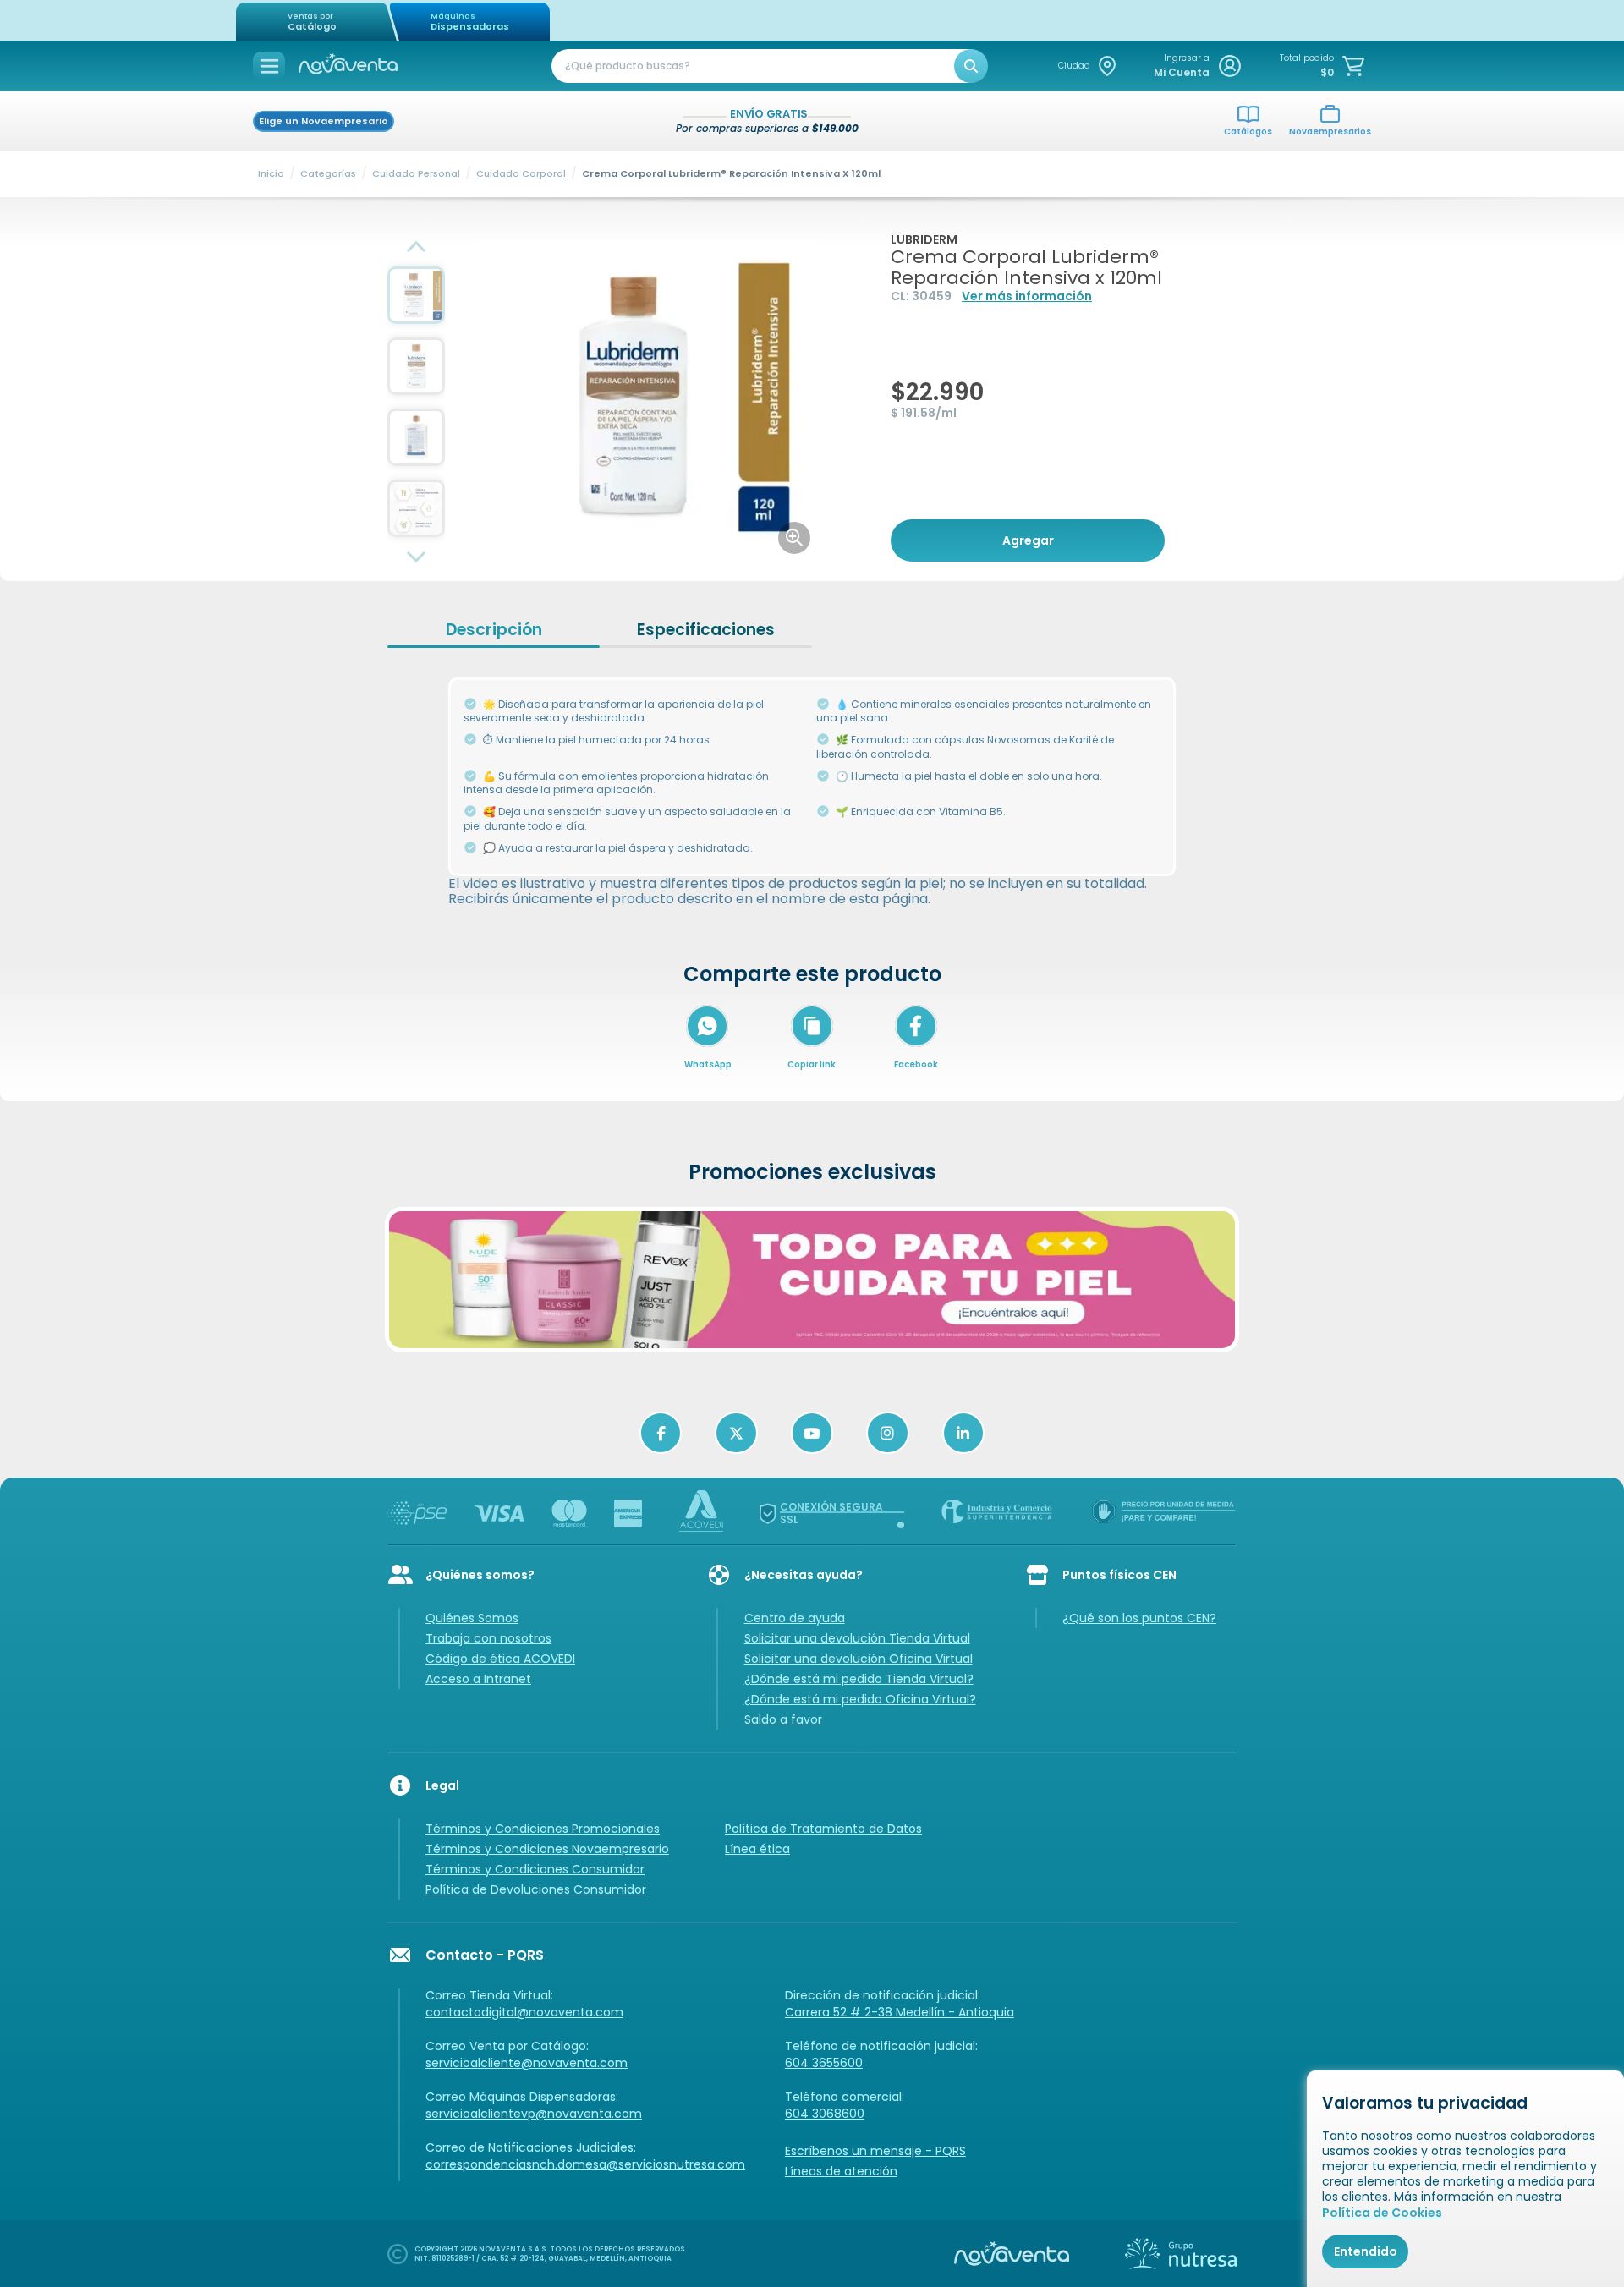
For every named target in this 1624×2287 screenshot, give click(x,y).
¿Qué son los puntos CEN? (1139, 1618)
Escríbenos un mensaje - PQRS (875, 2151)
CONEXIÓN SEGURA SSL (831, 1513)
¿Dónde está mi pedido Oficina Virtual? (860, 1699)
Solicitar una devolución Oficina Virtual (859, 1659)
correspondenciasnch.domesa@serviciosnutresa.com (585, 2164)
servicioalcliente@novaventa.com (527, 2063)
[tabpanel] (812, 784)
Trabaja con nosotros (488, 1638)
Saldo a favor (783, 1719)
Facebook (916, 1064)
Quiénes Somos (472, 1618)
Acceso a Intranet (478, 1679)
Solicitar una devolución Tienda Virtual (857, 1638)
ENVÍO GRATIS (769, 115)
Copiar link (812, 1064)
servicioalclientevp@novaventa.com (534, 2114)
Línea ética (757, 1849)
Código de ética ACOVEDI (500, 1659)
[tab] (494, 630)
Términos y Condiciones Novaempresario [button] (547, 1849)
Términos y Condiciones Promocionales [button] (543, 1829)
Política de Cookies (1382, 2213)
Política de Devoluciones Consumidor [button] (536, 1889)
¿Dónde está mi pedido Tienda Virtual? (859, 1679)
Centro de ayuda (795, 1618)
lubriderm (924, 239)
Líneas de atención (841, 2171)
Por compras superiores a (767, 128)
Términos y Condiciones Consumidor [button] (535, 1869)
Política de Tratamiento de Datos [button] (823, 1829)
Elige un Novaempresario (324, 121)
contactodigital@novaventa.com (524, 2012)
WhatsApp (708, 1064)
